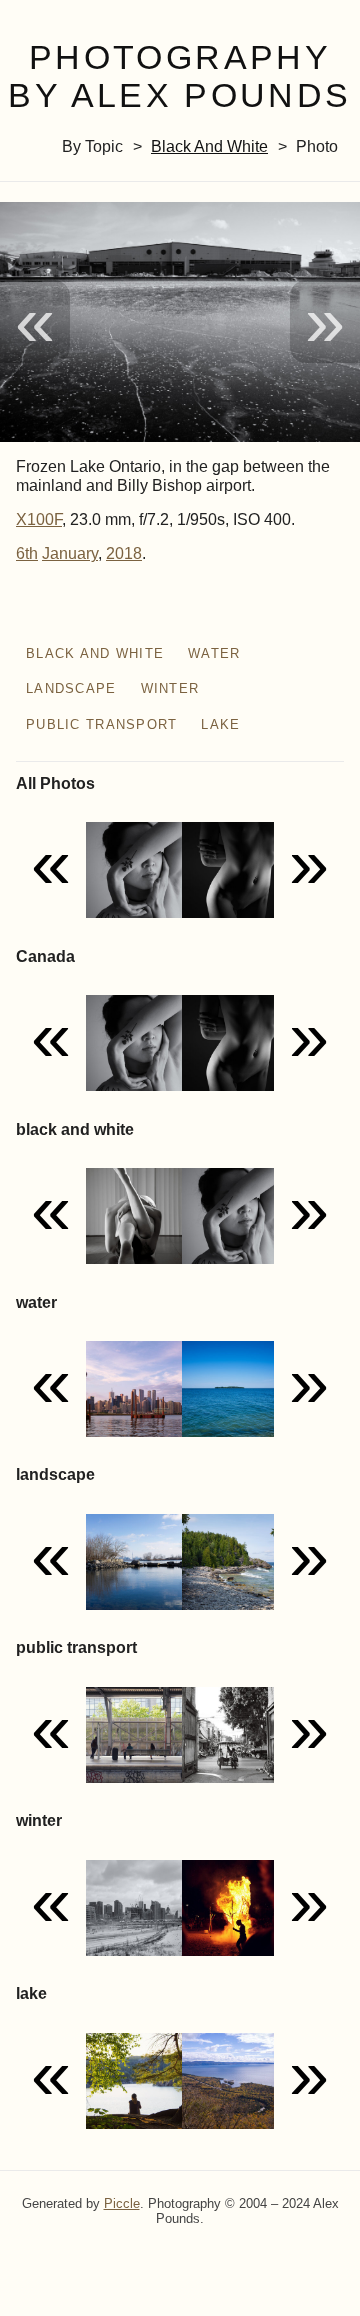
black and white (209, 146)
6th (27, 553)
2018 (124, 553)
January (70, 553)
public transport (101, 724)
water (214, 653)
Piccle (122, 2203)
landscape (71, 688)
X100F (39, 519)
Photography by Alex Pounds (179, 77)
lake (220, 724)
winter (170, 688)
